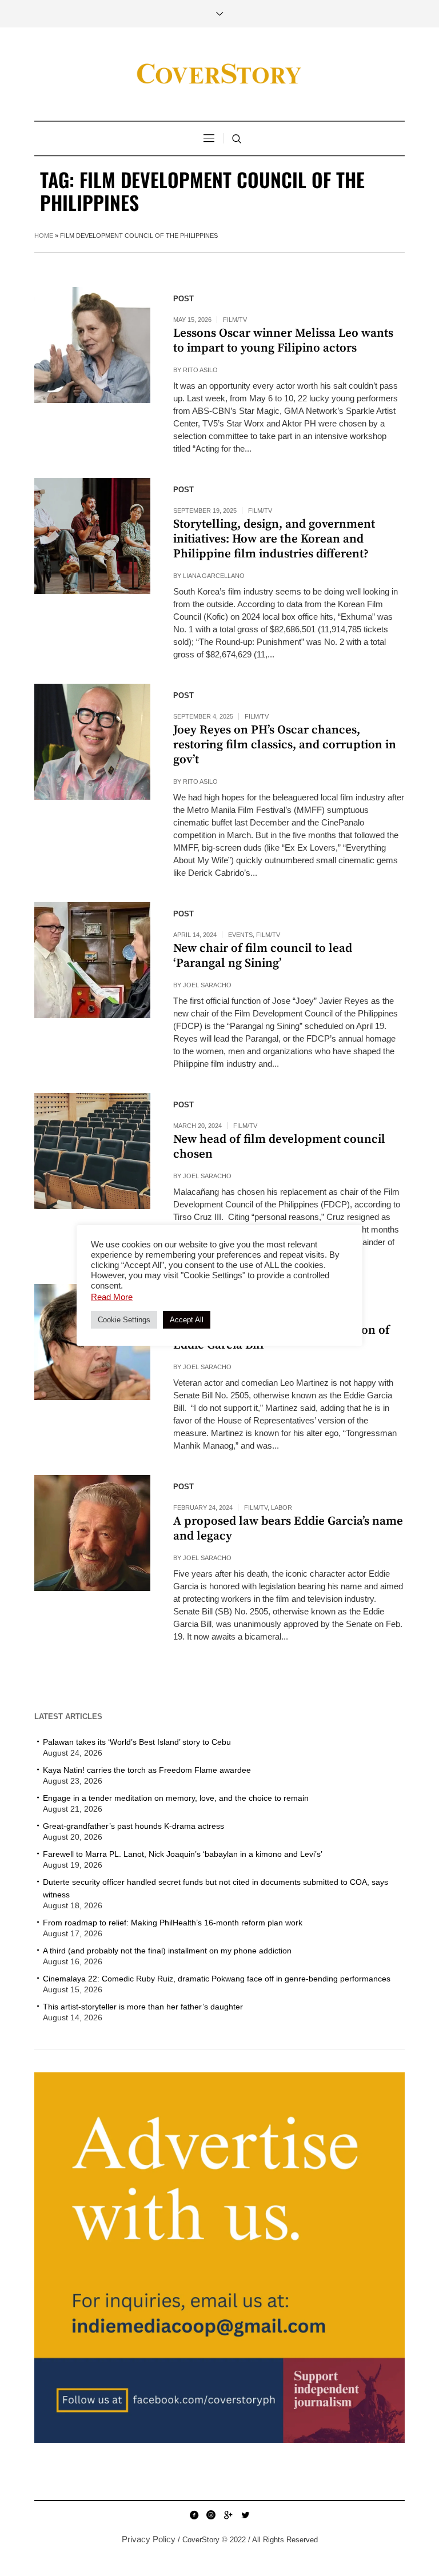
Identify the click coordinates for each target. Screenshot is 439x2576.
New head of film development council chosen (279, 1147)
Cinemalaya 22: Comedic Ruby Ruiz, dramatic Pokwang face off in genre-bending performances (217, 1979)
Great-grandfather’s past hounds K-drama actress (133, 1826)
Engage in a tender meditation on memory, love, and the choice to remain (176, 1798)
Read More (112, 1297)
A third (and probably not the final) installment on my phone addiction (167, 1951)
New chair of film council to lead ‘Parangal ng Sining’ (263, 956)
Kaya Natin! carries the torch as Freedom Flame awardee (147, 1770)
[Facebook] (194, 2515)
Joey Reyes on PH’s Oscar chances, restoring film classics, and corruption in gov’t (285, 745)
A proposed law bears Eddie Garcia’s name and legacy (288, 1529)
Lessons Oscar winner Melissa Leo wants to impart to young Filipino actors (283, 341)
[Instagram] (211, 2515)
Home (44, 236)
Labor (282, 1508)
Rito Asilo (200, 370)
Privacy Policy (149, 2539)
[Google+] (228, 2515)
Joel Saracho (207, 985)
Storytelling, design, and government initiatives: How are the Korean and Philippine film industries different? (274, 539)
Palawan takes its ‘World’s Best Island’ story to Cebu (137, 1742)
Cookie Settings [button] (124, 1320)
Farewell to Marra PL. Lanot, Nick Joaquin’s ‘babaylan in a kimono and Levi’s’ (183, 1854)
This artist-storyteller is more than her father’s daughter (143, 2007)
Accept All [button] (187, 1320)
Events (240, 935)
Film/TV (235, 320)
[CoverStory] (219, 74)
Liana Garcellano (214, 576)
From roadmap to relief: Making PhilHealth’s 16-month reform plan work (173, 1923)
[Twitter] (245, 2515)
